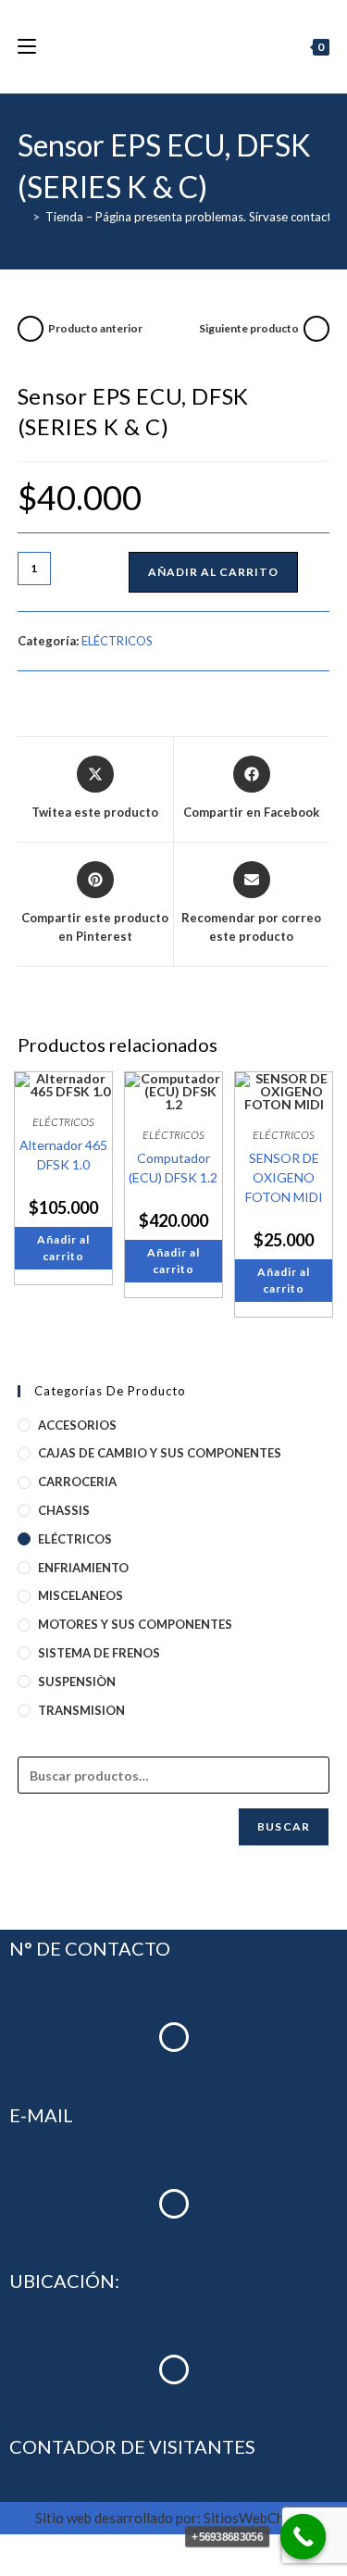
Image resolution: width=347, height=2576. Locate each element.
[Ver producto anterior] (31, 329)
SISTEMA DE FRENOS (99, 1653)
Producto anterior (95, 328)
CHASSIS (64, 1510)
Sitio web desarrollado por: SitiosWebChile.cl (173, 2518)
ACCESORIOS (77, 1425)
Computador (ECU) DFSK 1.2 (173, 1168)
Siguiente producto (249, 328)
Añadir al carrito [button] (63, 1248)
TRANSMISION (81, 1710)
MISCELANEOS (81, 1595)
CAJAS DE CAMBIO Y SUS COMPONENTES (160, 1453)
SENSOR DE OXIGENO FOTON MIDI (284, 1177)
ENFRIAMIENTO (83, 1568)
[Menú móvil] (27, 46)
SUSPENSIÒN (77, 1682)
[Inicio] (22, 217)
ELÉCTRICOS (117, 641)
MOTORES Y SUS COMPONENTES (135, 1624)
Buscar (284, 1826)
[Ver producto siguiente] (316, 329)
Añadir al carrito (213, 572)
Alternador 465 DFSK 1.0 (63, 1155)
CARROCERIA (77, 1482)
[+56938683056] (304, 2537)
